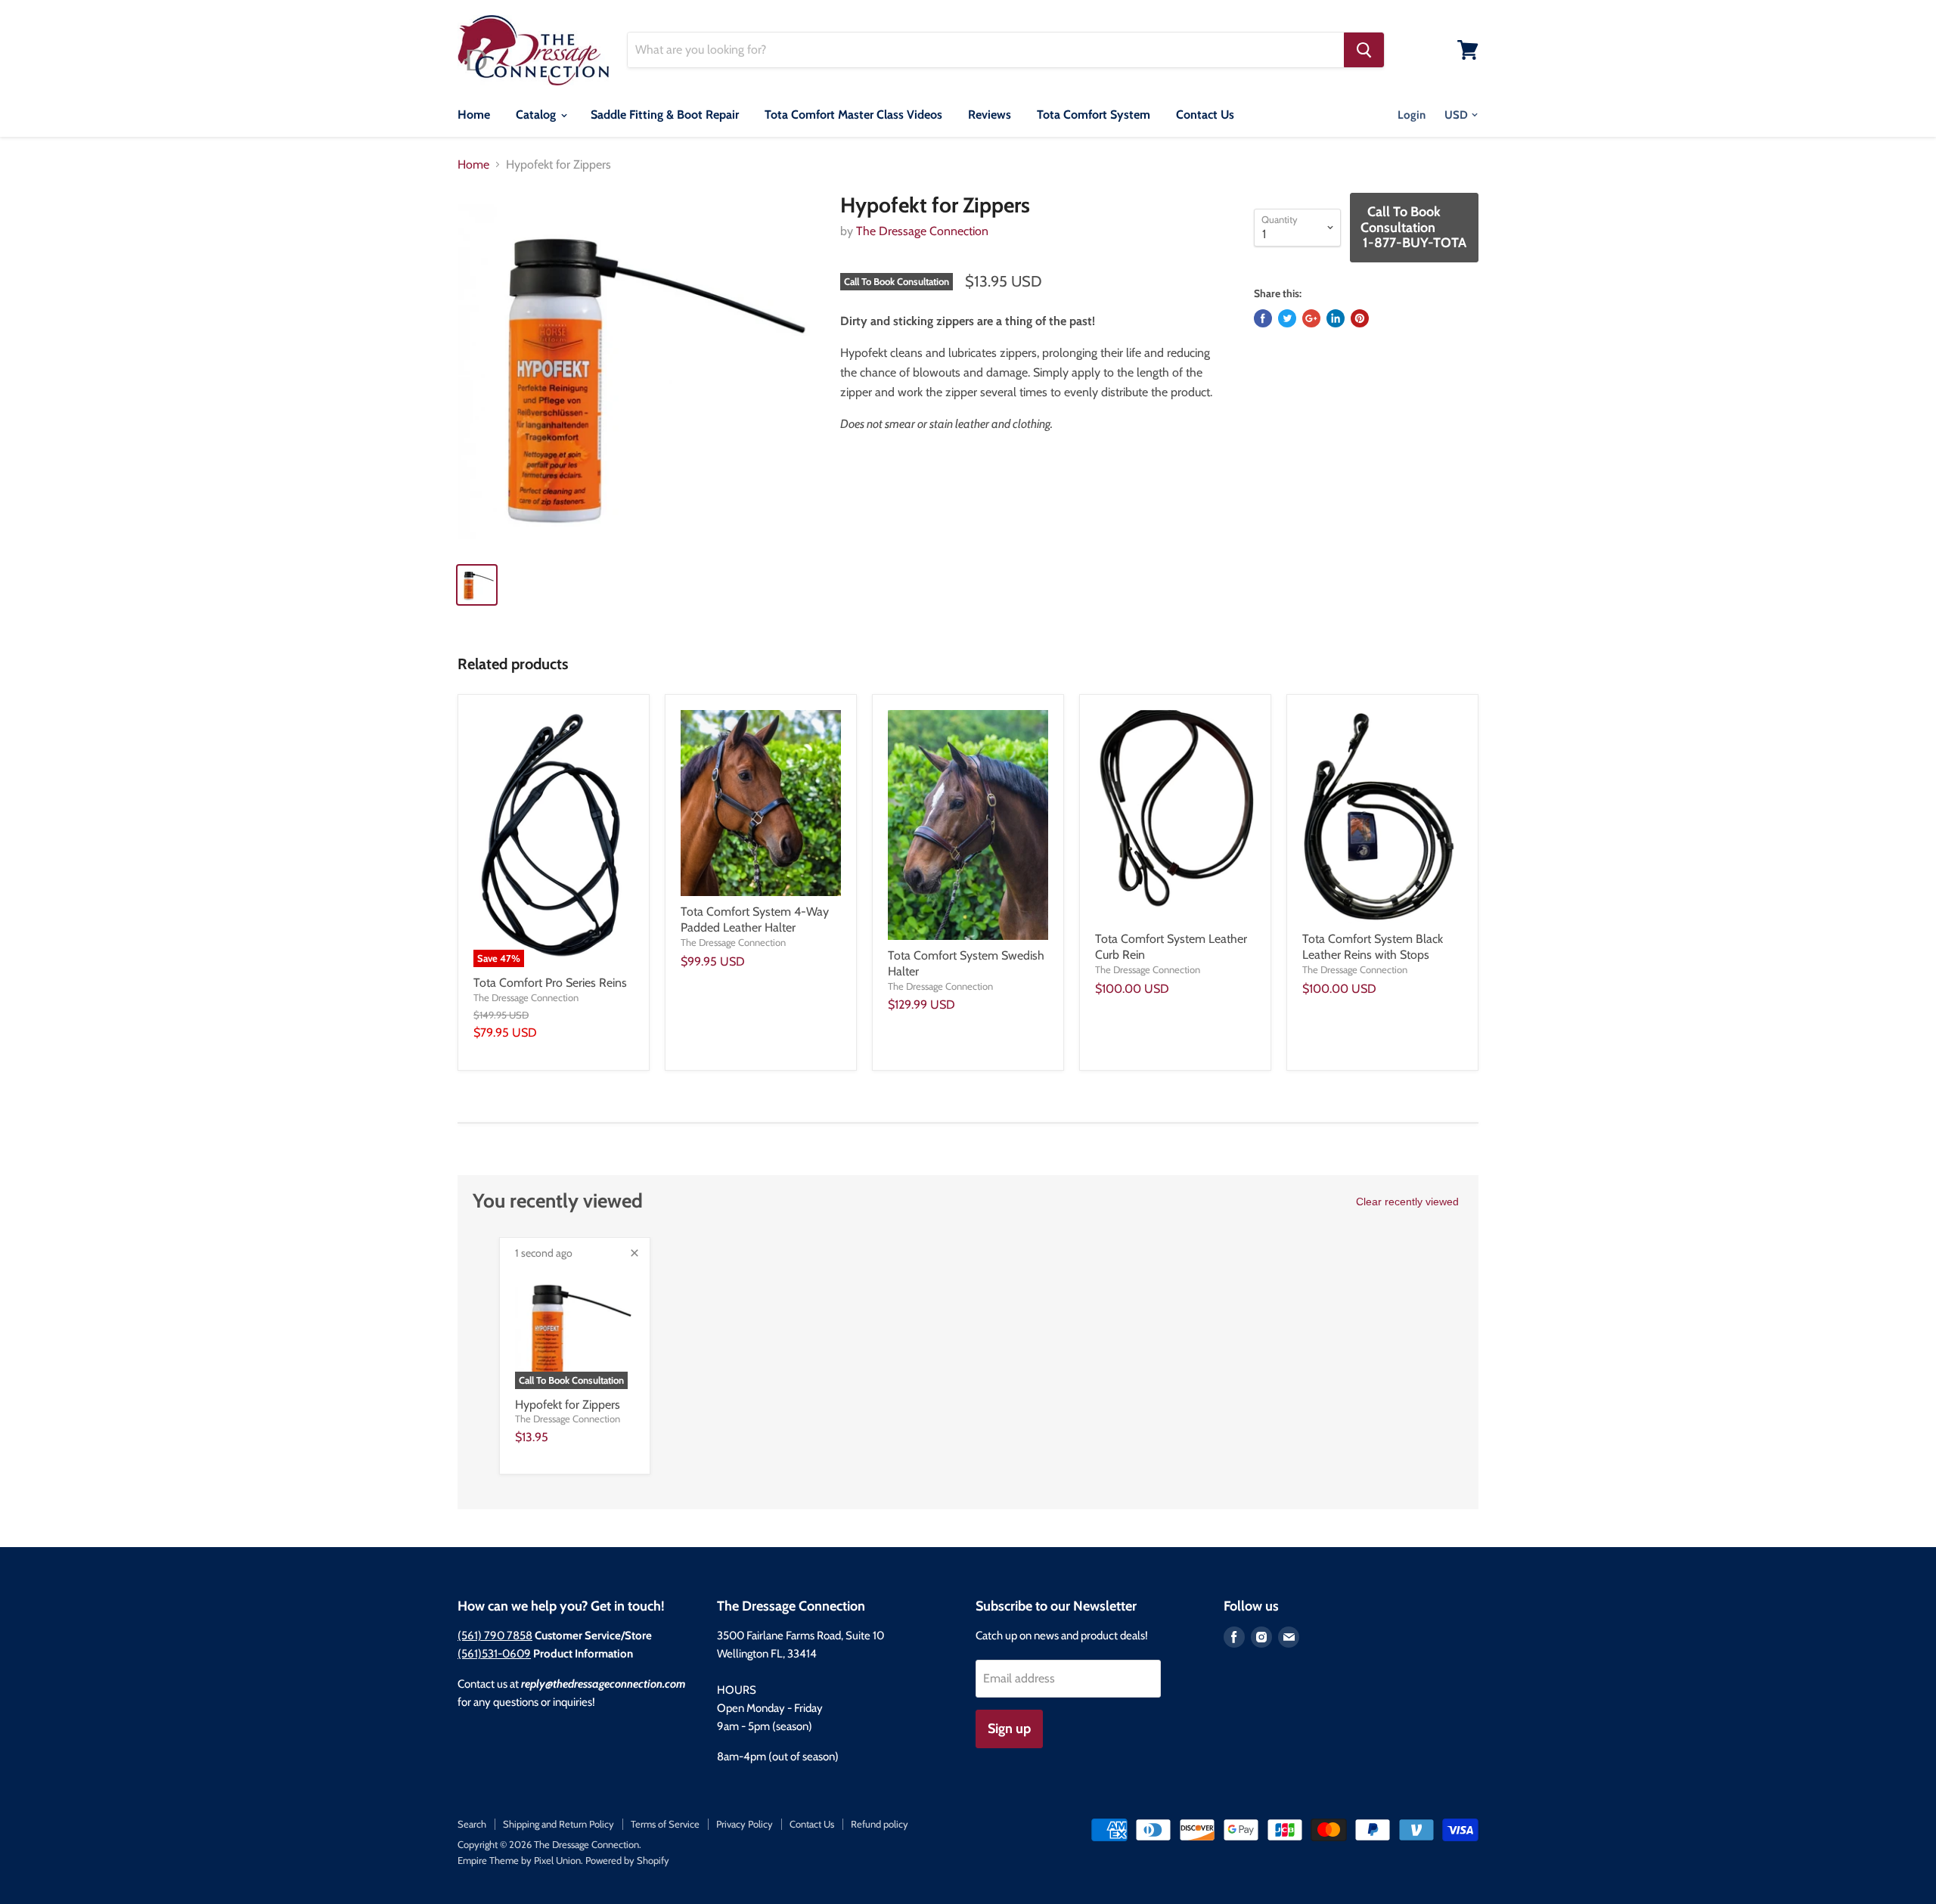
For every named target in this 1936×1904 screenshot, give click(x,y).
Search (472, 1824)
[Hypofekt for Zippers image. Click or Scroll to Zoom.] (636, 372)
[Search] (1364, 50)
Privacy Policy (745, 1824)
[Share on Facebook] (1263, 318)
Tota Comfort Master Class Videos (853, 115)
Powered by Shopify (627, 1860)
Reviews (990, 115)
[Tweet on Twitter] (1287, 318)
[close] (634, 1253)
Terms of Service (665, 1824)
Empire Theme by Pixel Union (519, 1860)
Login (1412, 115)
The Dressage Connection (922, 231)
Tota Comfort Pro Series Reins (550, 983)
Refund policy (880, 1824)
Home (474, 115)
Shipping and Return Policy (558, 1824)
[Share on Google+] (1311, 318)
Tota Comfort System (1094, 115)
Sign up (1009, 1729)
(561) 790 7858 (495, 1636)
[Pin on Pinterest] (1360, 318)
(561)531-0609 (494, 1654)
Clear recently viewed (1407, 1202)
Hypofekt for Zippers (568, 1405)
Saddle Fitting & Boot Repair (665, 115)
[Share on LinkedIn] (1336, 318)
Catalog (537, 115)
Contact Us (1205, 115)
